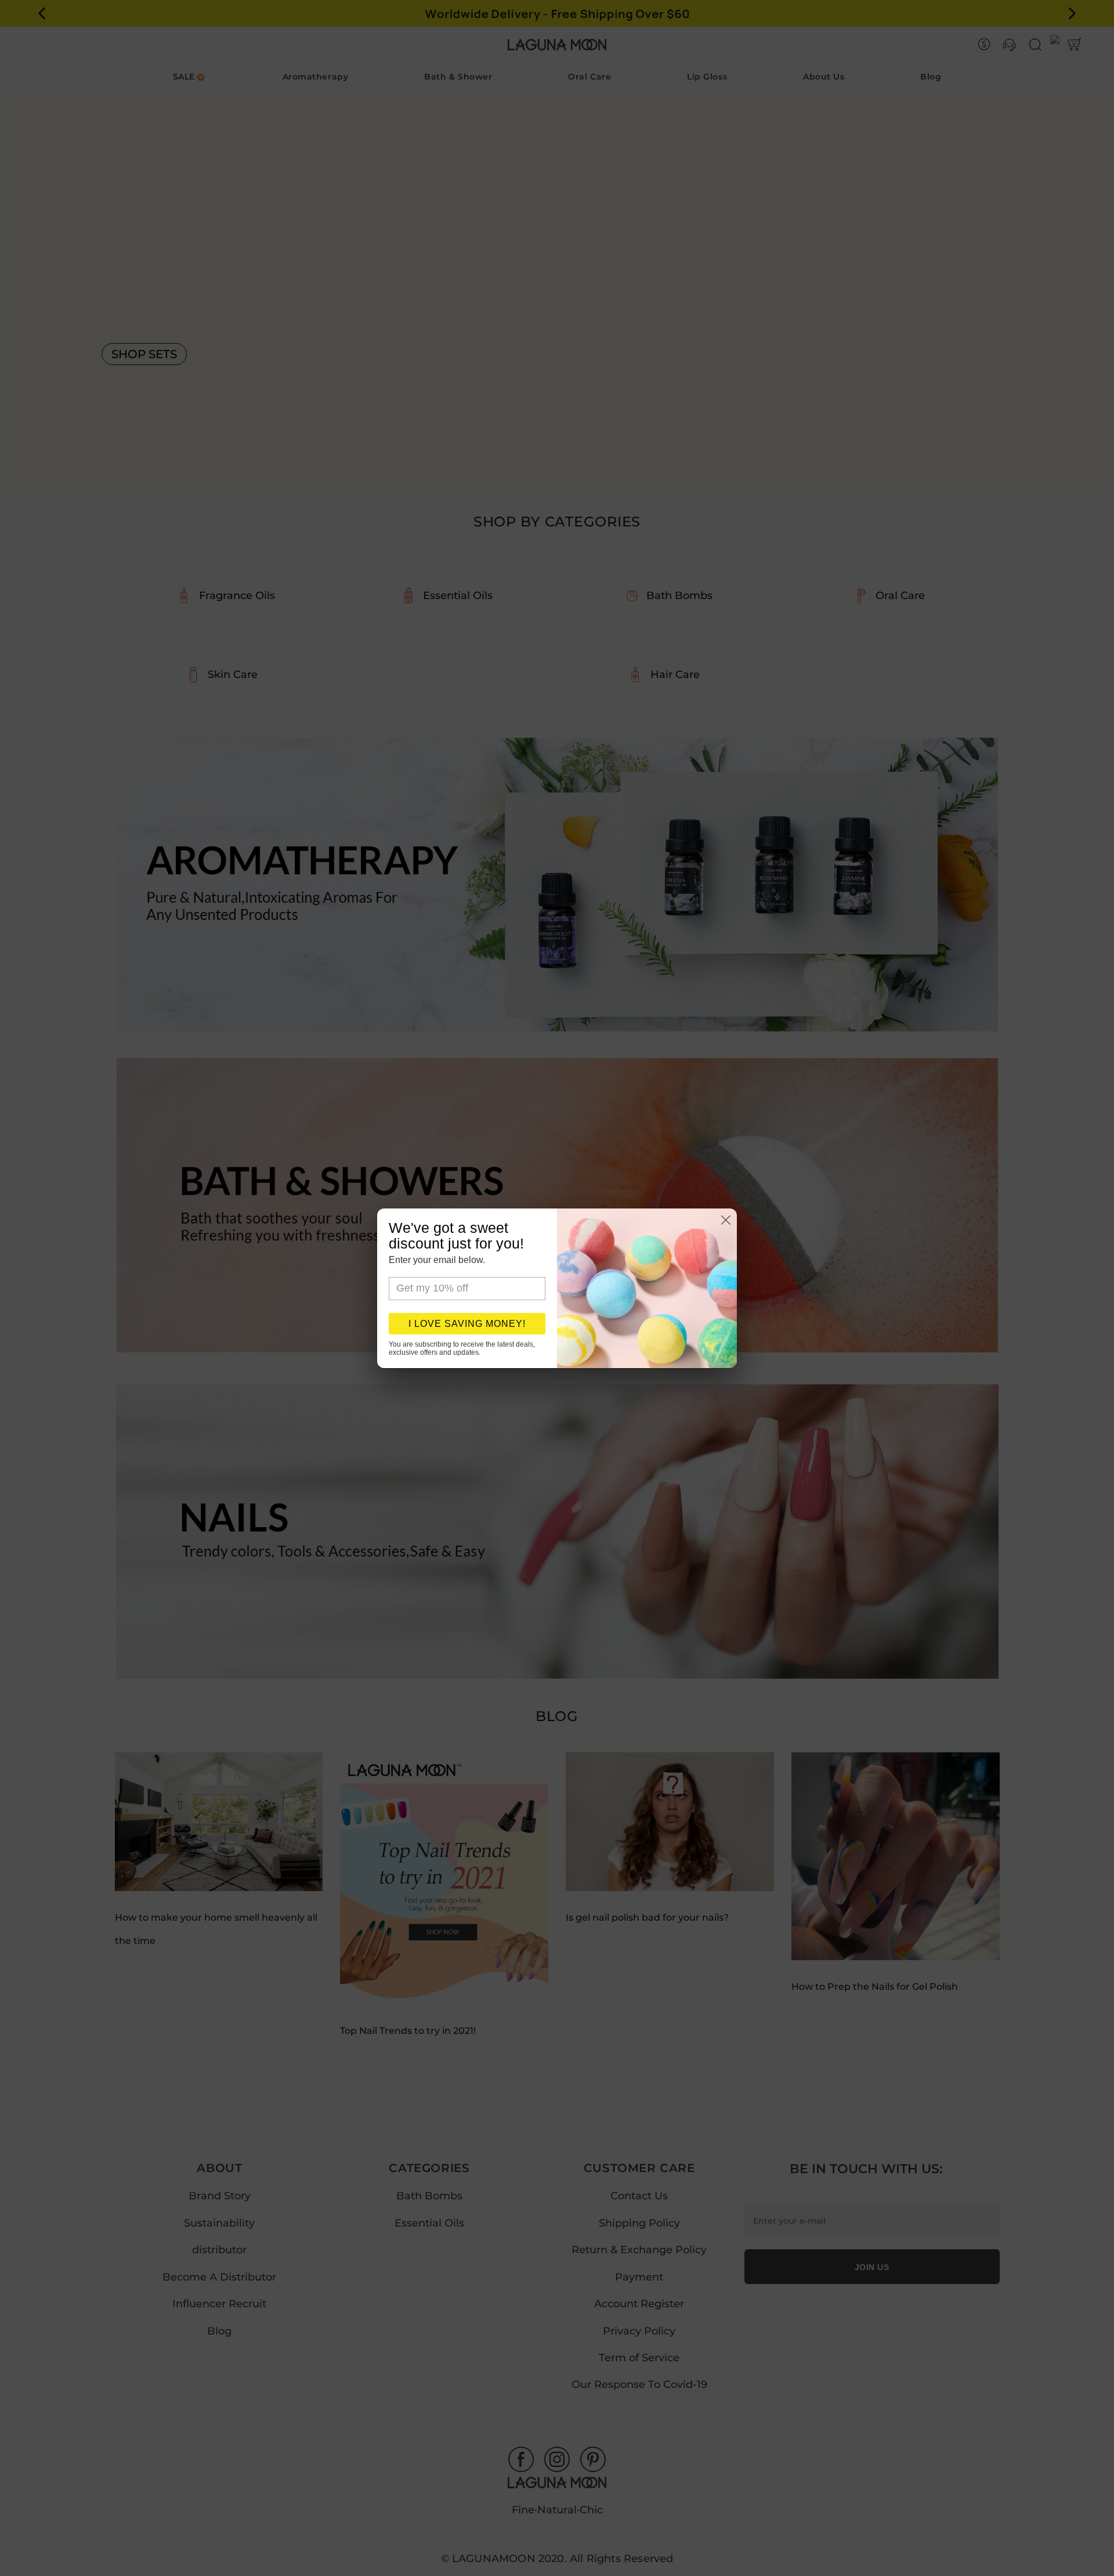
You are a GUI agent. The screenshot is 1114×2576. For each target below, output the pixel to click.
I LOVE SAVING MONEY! (467, 1324)
